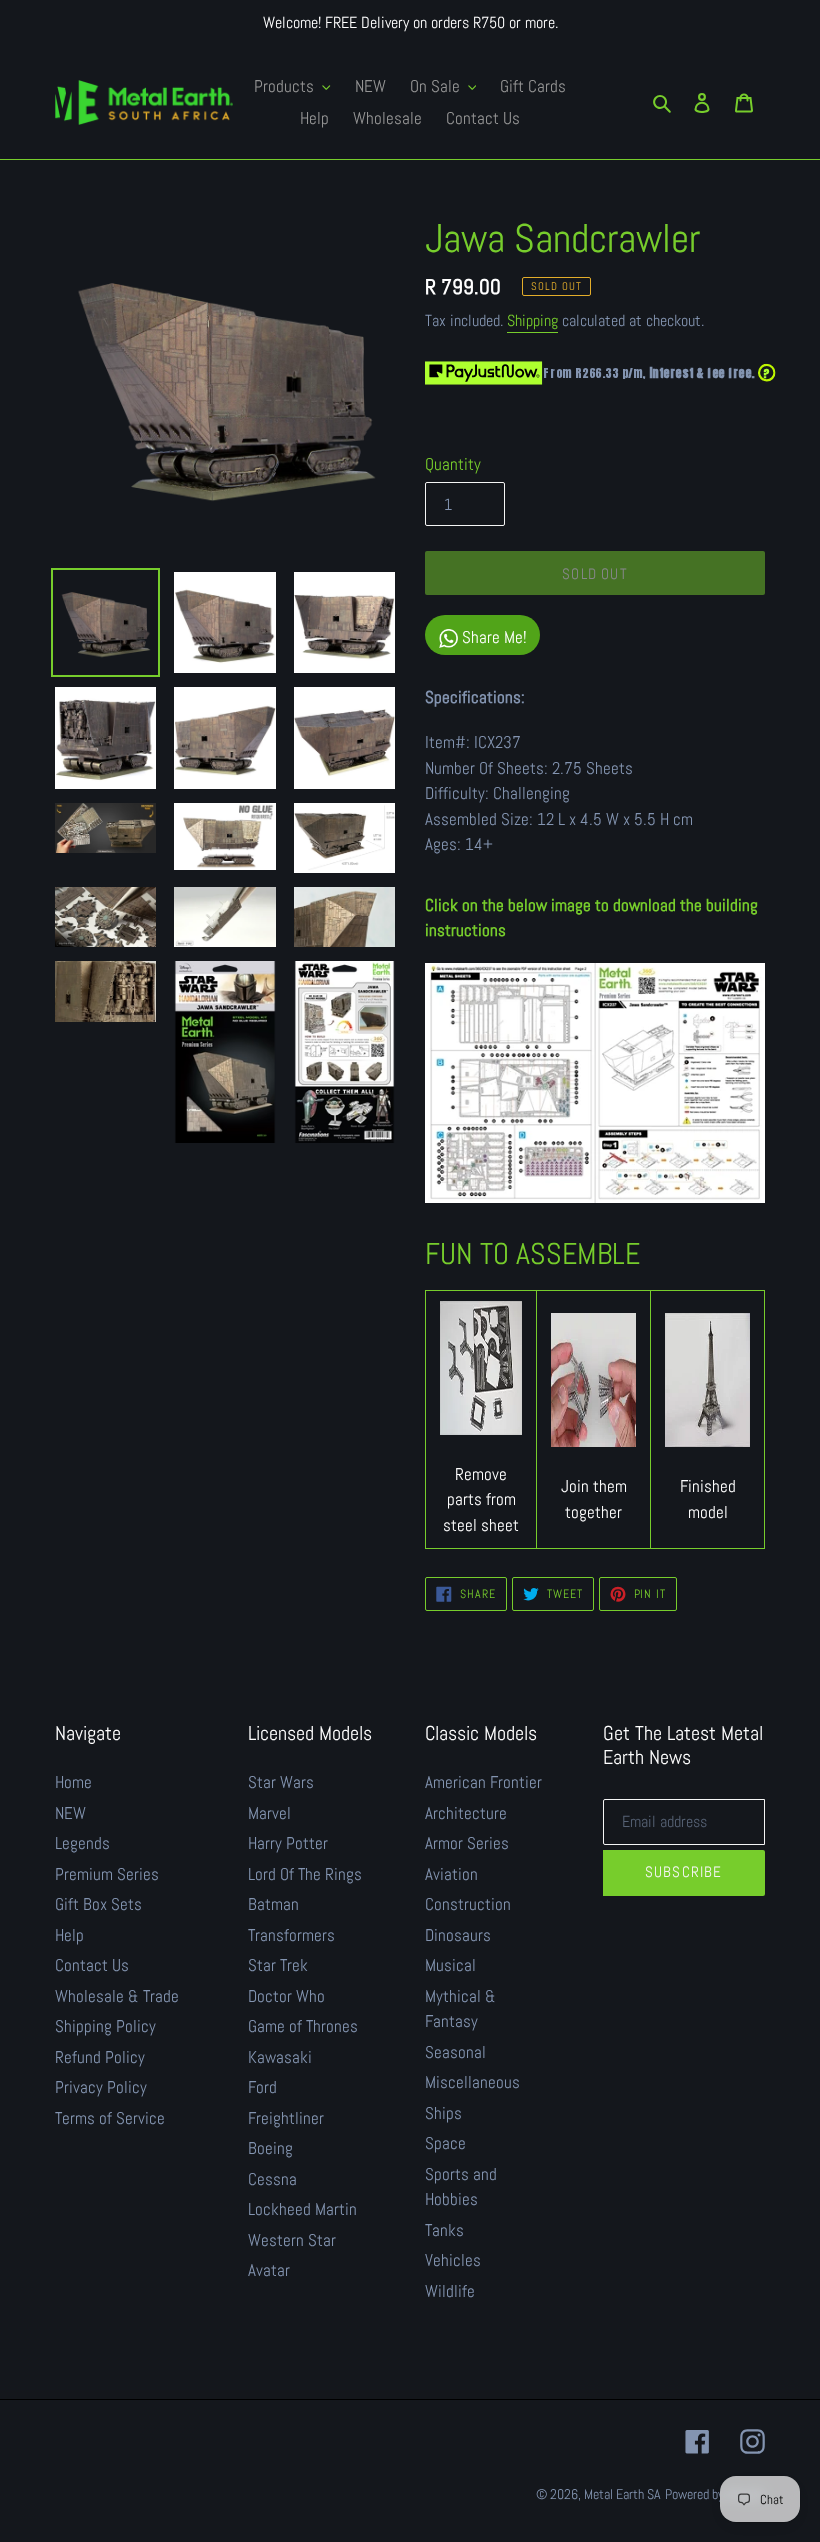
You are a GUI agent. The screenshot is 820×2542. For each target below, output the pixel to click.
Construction (468, 1904)
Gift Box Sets (98, 1904)
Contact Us (92, 1965)
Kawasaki (280, 2057)
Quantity (453, 464)
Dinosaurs (458, 1935)
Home (73, 1782)
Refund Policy (100, 2057)
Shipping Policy (105, 2026)
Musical (450, 1965)
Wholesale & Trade (117, 1996)
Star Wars (281, 1782)
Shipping (532, 320)
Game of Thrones (303, 2026)
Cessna (272, 2179)
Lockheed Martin (302, 2209)
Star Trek (278, 1965)
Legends (82, 1843)
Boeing (270, 2148)
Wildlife (450, 2291)
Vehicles (453, 2260)
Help (69, 1935)
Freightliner (286, 2118)
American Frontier (483, 1782)
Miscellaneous (472, 2082)
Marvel (269, 1813)
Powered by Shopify (715, 2494)
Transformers (291, 1935)
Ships (443, 2113)
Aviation (451, 1874)
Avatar (269, 2270)
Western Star (292, 2240)
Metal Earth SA (622, 2494)
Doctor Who (286, 1996)
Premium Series (107, 1874)
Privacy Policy (101, 2087)
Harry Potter (288, 1843)
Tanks (444, 2230)
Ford (262, 2087)
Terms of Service (110, 2118)
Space (445, 2143)
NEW (70, 1813)
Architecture (466, 1813)
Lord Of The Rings (305, 1874)
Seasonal (455, 2052)
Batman (273, 1904)
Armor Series (467, 1843)
